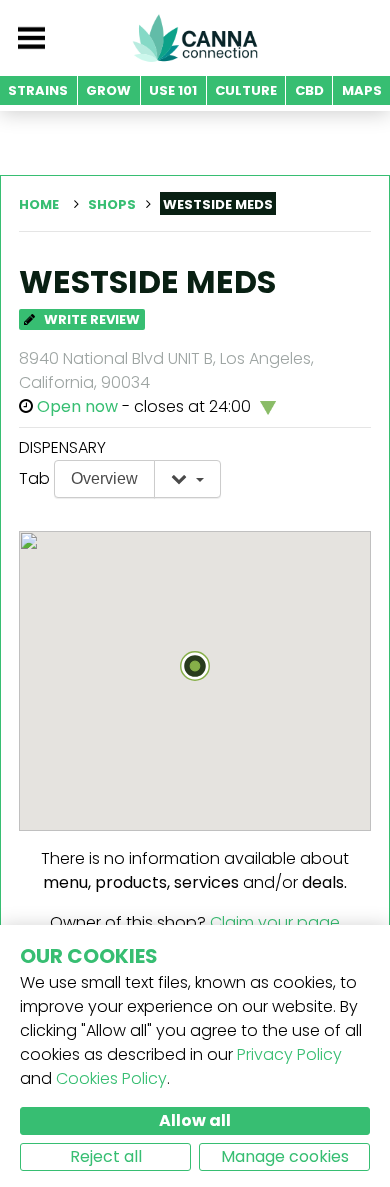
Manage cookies (285, 1156)
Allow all (195, 1120)
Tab (34, 478)
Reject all (106, 1156)
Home (39, 204)
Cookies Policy (111, 1078)
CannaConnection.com (195, 38)
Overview (104, 478)
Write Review (90, 319)
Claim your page (275, 922)
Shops (112, 204)
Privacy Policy (289, 1054)
